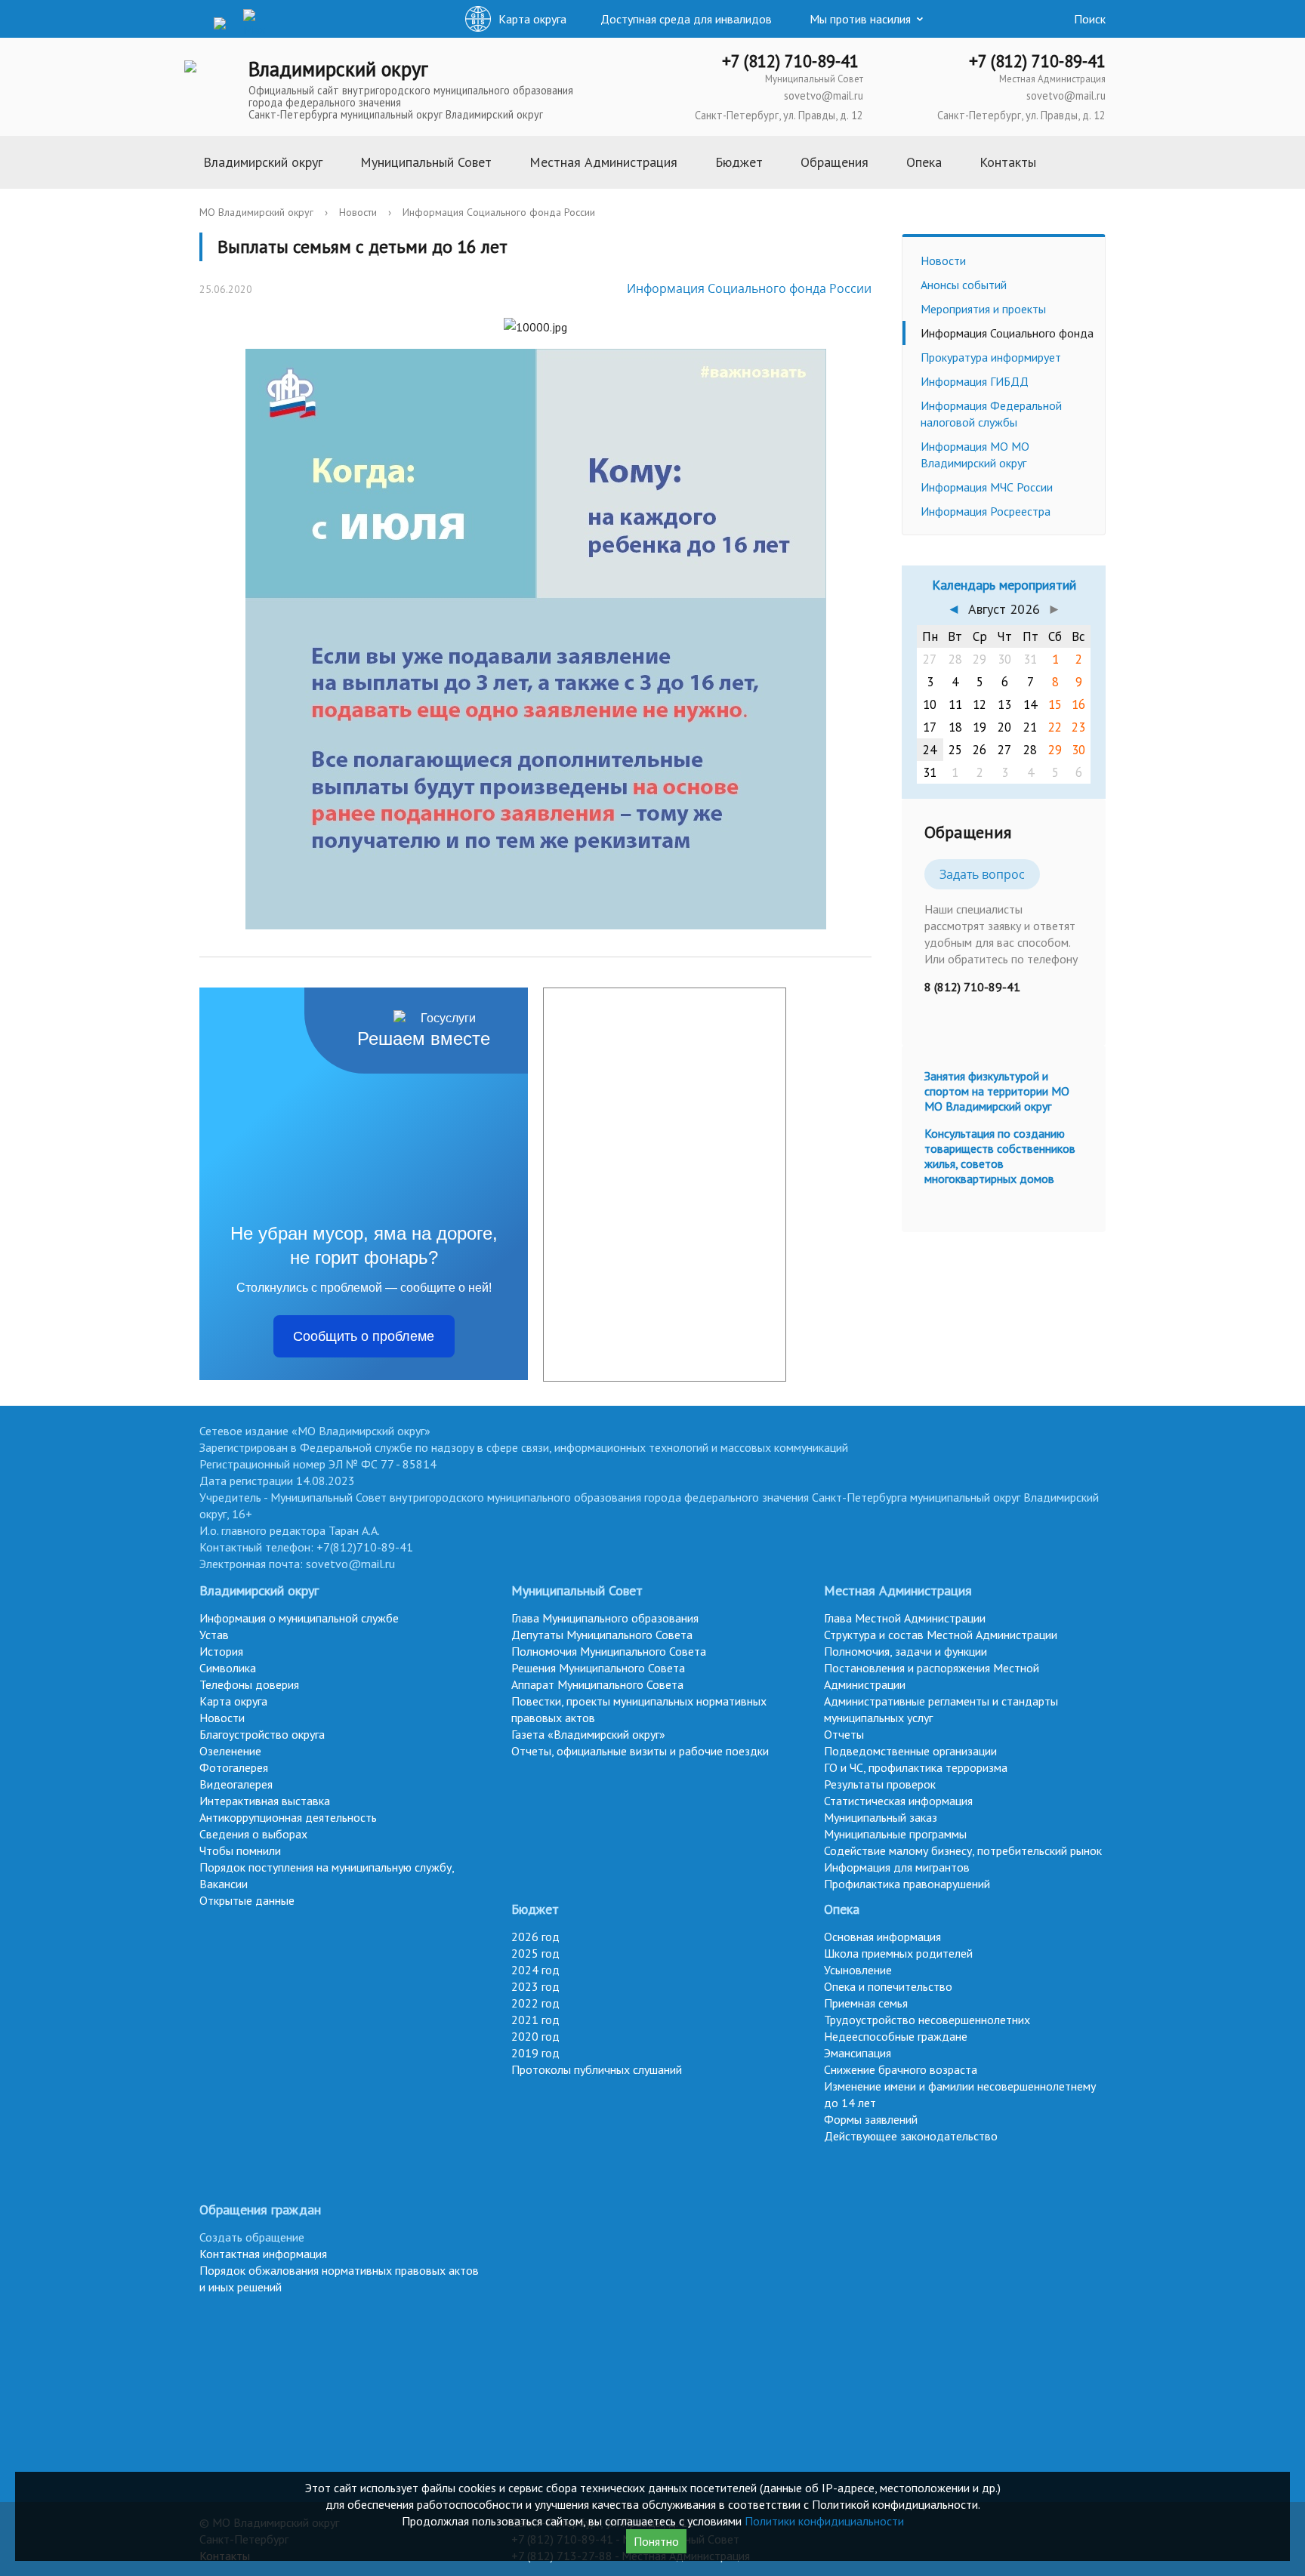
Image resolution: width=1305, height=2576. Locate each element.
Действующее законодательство (911, 2136)
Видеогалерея (236, 1784)
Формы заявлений (871, 2119)
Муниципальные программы (895, 1834)
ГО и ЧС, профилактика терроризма (916, 1767)
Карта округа (233, 1701)
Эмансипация (858, 2053)
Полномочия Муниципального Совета (609, 1651)
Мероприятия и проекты (983, 309)
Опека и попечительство (888, 1986)
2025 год (535, 1953)
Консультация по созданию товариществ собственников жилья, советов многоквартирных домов (1000, 1156)
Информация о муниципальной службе (299, 1618)
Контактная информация (263, 2254)
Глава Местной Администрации (905, 1618)
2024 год (535, 1970)
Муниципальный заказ (881, 1817)
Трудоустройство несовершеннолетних (927, 2020)
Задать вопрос (982, 874)
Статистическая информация (898, 1801)
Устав (214, 1635)
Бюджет (739, 162)
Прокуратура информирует (991, 357)
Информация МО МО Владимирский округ (975, 454)
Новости (358, 212)
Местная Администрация (603, 162)
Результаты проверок (880, 1784)
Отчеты (844, 1734)
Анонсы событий (964, 285)
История (221, 1651)
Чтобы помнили (240, 1850)
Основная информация (882, 1937)
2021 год (535, 2020)
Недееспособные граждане (896, 2036)
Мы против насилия (860, 19)
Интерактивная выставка (265, 1801)
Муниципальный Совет (426, 162)
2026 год (535, 1937)
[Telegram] (225, 22)
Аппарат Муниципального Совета (597, 1684)
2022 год (535, 2003)
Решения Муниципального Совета (598, 1668)
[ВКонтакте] (196, 22)
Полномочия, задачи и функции (905, 1651)
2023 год (535, 1986)
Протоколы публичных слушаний (597, 2069)
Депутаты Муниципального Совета (602, 1635)
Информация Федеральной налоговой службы (991, 414)
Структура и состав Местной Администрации (941, 1635)
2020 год (535, 2036)
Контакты (1008, 162)
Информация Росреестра (986, 511)
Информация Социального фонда (1007, 333)
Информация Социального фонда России (499, 212)
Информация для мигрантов (897, 1867)
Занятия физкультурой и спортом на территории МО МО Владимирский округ (997, 1091)
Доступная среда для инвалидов (686, 19)
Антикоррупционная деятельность (288, 1817)
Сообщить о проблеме (364, 1336)
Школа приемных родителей (898, 1953)
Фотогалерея (234, 1767)
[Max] (255, 23)
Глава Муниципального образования (605, 1618)
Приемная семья (866, 2003)
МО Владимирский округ (256, 212)
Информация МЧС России (987, 487)
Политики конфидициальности (824, 2521)
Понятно (656, 2541)
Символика (228, 1668)
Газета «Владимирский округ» (588, 1734)
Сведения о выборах (253, 1834)
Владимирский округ (263, 162)
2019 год (535, 2053)
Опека (924, 162)
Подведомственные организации (910, 1751)
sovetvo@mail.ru (824, 96)
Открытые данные (247, 1900)
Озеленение (230, 1751)
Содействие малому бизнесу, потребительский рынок (963, 1850)
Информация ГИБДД (975, 381)
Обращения (835, 162)
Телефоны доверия (249, 1684)
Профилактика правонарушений (907, 1884)
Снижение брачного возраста (901, 2069)
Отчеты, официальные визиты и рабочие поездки (640, 1751)
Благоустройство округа (262, 1734)
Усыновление (858, 1970)
